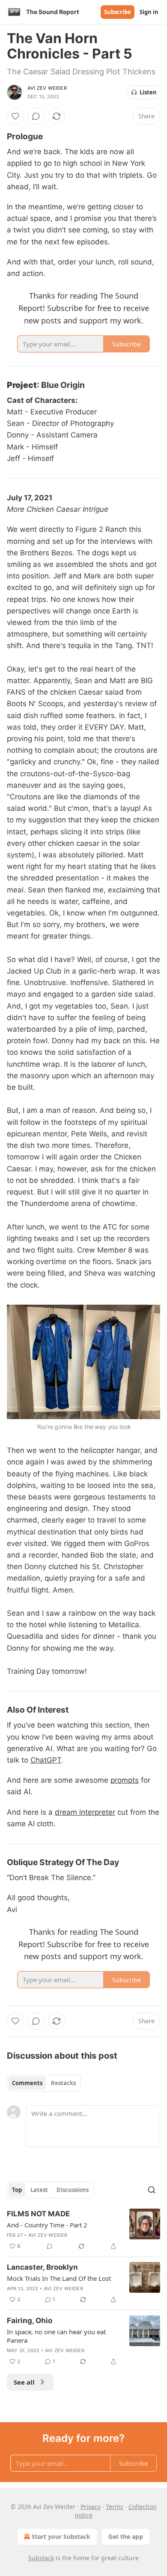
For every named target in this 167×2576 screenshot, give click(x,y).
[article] (83, 2230)
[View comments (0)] (36, 116)
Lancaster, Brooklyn (42, 2267)
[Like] (15, 116)
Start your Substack (61, 2536)
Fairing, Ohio (30, 2321)
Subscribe (118, 12)
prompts (125, 1780)
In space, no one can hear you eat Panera (56, 2336)
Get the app (126, 2536)
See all (24, 2382)
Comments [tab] (27, 2083)
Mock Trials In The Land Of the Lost (59, 2278)
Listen (148, 92)
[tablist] (44, 2083)
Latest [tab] (39, 2190)
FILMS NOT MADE (38, 2214)
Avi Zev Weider (47, 88)
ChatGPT (46, 1760)
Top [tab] (17, 2190)
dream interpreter (85, 1812)
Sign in (149, 12)
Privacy (91, 2507)
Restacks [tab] (63, 2083)
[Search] (152, 2190)
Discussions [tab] (73, 2190)
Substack (41, 2558)
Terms (115, 2507)
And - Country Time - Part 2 (47, 2225)
